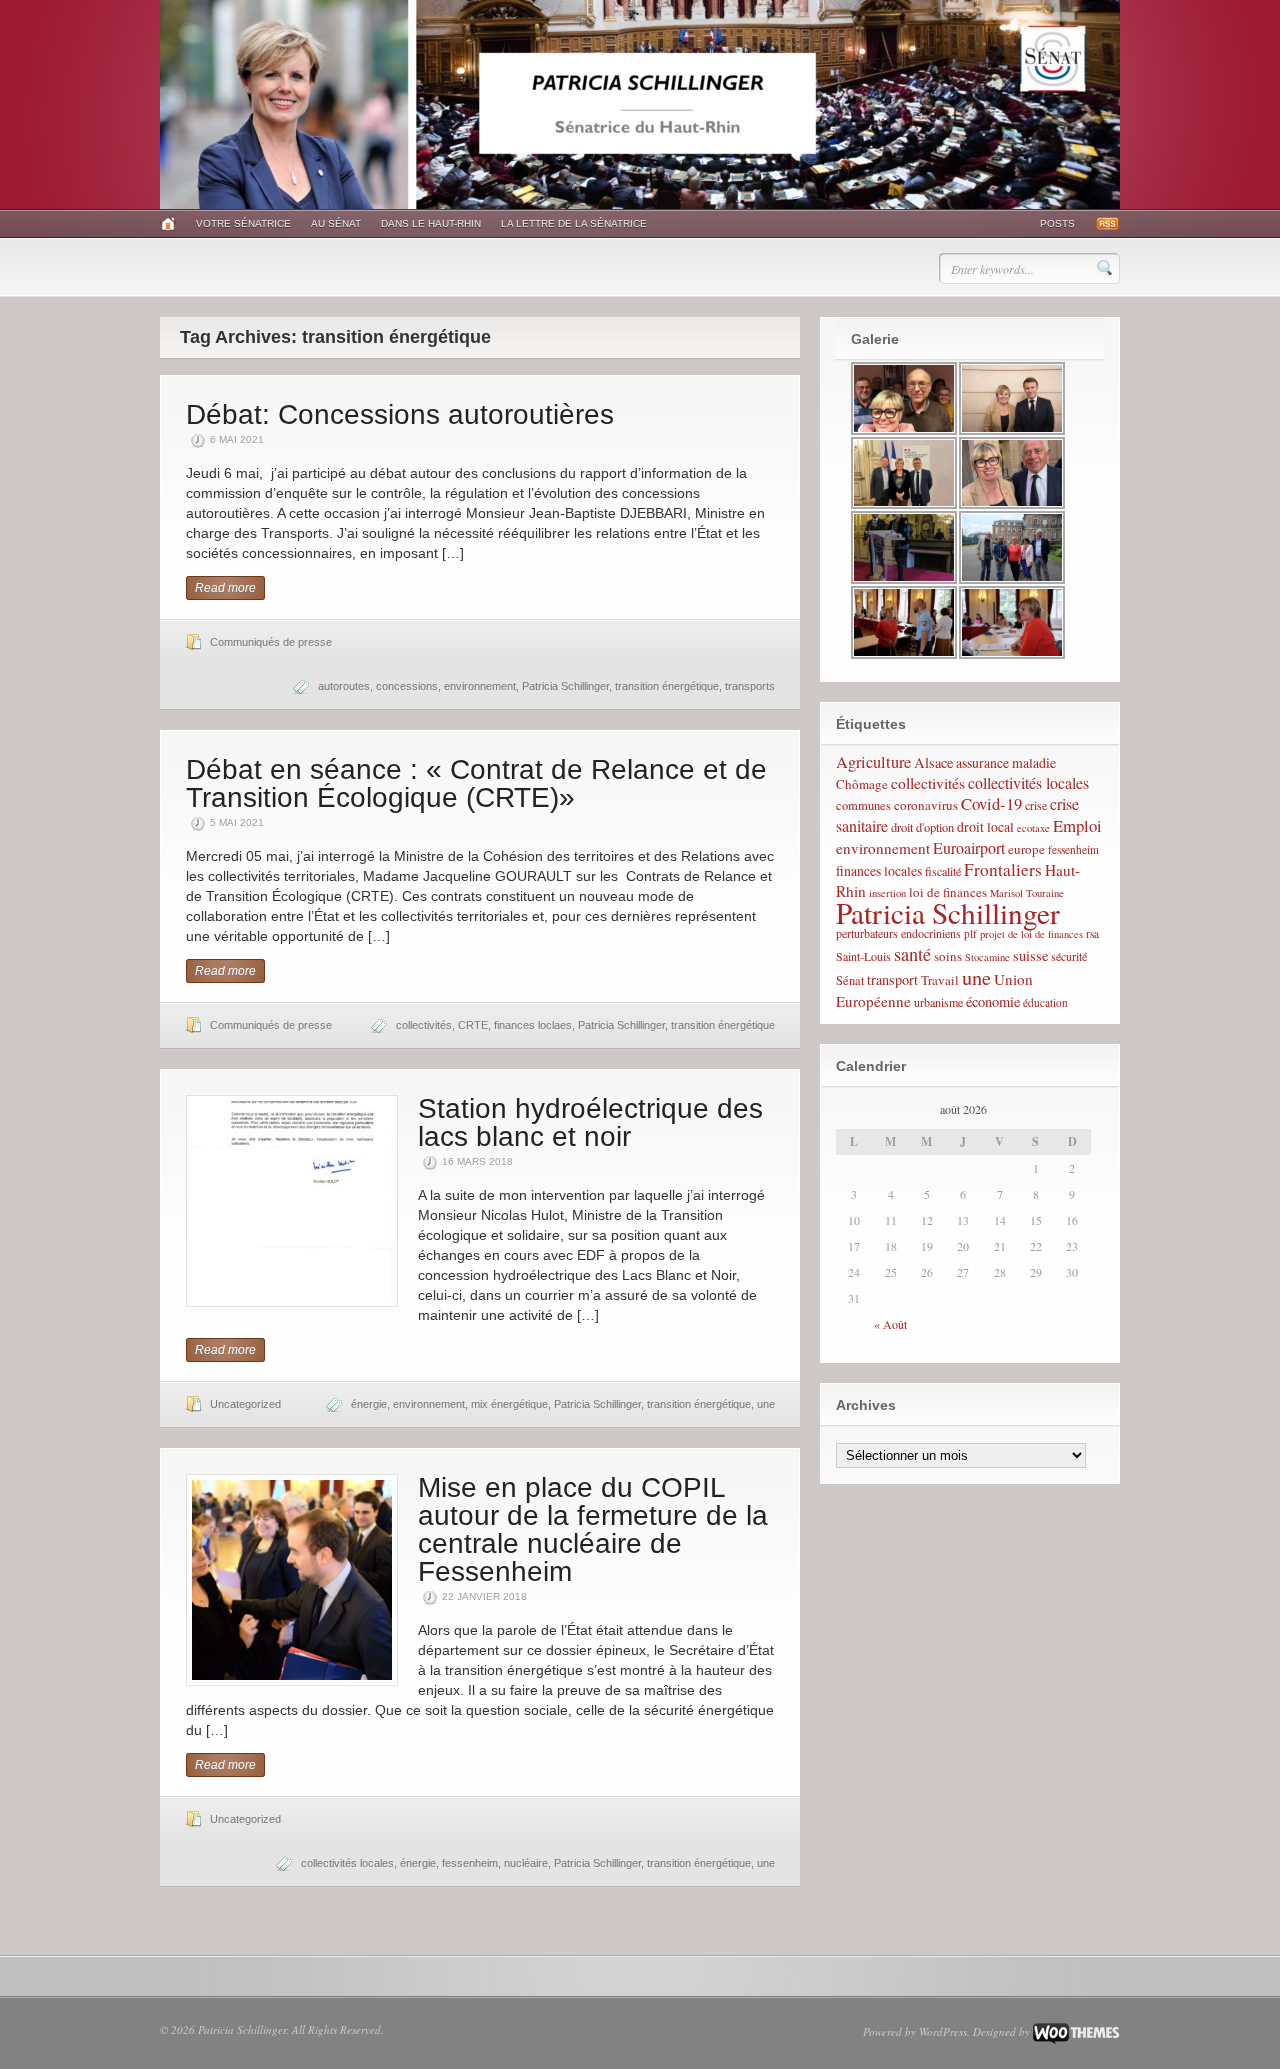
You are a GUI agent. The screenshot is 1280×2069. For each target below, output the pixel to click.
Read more (225, 588)
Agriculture (873, 762)
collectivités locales (347, 1863)
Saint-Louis (863, 956)
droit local (985, 826)
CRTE (473, 1025)
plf (970, 933)
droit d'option (922, 827)
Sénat (850, 980)
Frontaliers (1003, 869)
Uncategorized (245, 1404)
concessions (407, 686)
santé (912, 954)
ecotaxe (1033, 828)
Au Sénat (336, 223)
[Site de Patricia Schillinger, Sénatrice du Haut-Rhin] (640, 205)
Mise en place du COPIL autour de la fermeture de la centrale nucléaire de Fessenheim (593, 1529)
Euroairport (969, 847)
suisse (1030, 955)
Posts (1057, 223)
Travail (940, 980)
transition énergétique (667, 686)
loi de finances (948, 892)
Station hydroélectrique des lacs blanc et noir (590, 1122)
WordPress (943, 2031)
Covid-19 (991, 803)
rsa (1092, 933)
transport (892, 979)
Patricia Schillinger (565, 686)
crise (1036, 805)
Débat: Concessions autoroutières (400, 414)
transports (750, 686)
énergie (369, 1404)
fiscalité (943, 871)
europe (1026, 849)
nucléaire (526, 1863)
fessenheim (470, 1863)
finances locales (879, 870)
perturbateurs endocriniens (898, 933)
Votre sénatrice (243, 223)
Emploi (1077, 825)
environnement (480, 686)
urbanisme (938, 1002)
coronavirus (926, 805)
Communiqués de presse (271, 642)
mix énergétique (509, 1404)
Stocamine (987, 957)
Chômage (862, 784)
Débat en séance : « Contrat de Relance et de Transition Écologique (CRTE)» (476, 783)
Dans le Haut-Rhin (431, 223)
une (766, 1404)
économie (993, 1001)
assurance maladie (1006, 762)
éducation (1045, 1002)
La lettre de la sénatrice (574, 223)
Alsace (933, 762)
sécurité (1069, 956)
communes (863, 805)
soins (948, 956)
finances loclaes (533, 1025)
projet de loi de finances (1031, 934)
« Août (890, 1324)
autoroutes (344, 686)
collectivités (424, 1025)
